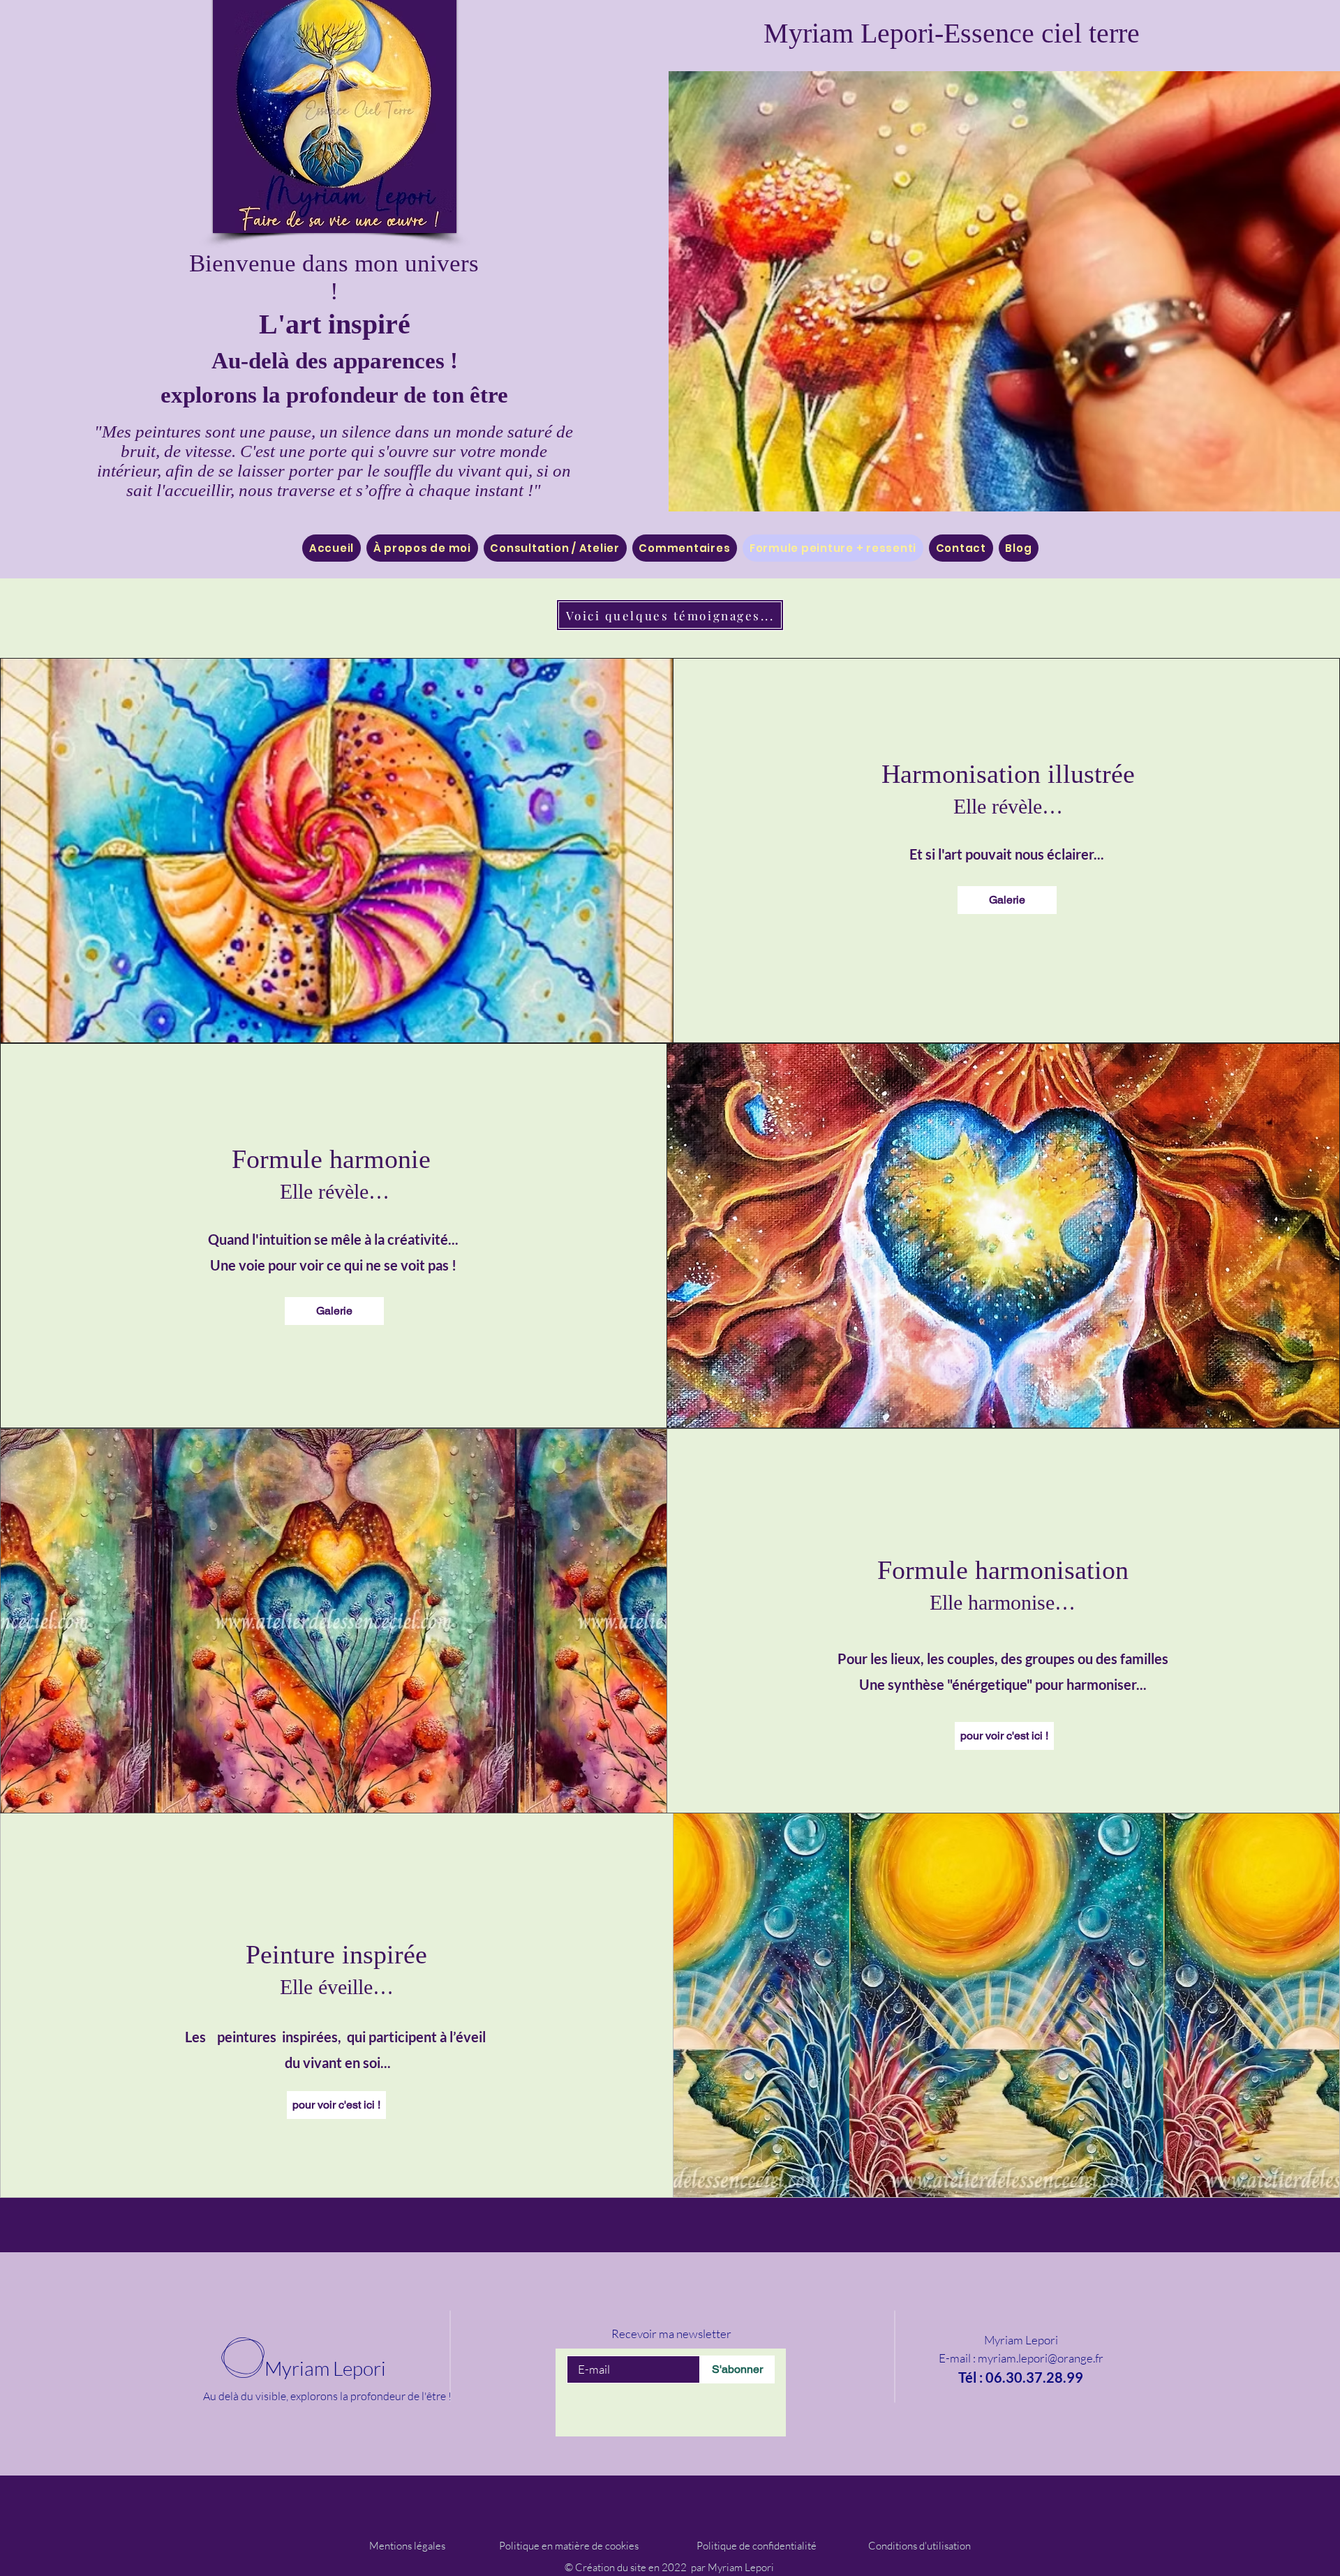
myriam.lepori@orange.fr (1041, 2358)
